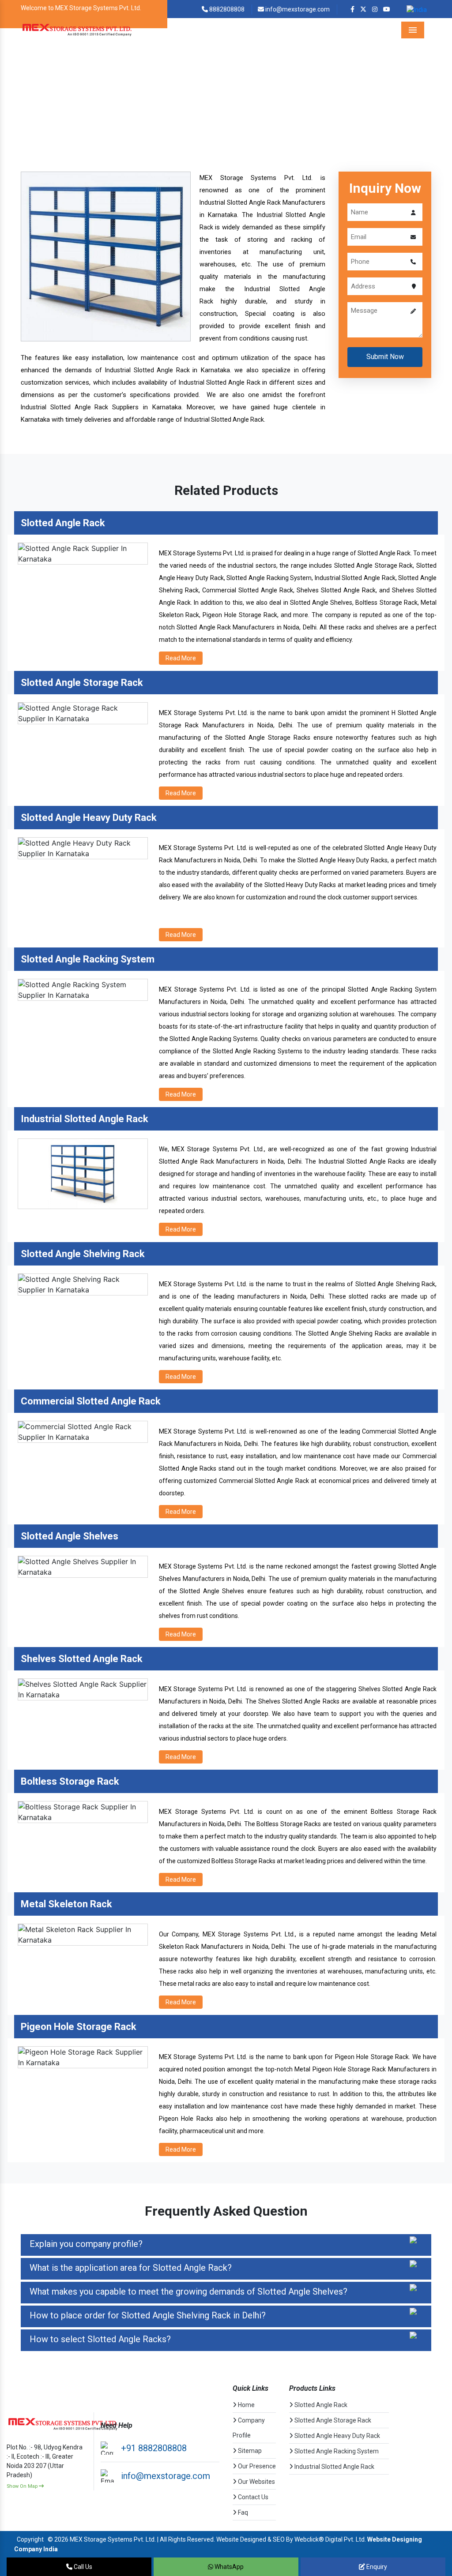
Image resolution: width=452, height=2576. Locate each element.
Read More (181, 658)
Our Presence (256, 2466)
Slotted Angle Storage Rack (332, 2420)
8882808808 (226, 9)
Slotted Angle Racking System (336, 2451)
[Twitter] (363, 9)
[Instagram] (375, 9)
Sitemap (249, 2451)
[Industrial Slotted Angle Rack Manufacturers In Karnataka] (106, 256)
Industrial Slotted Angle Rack (334, 2467)
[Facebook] (352, 9)
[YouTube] (387, 9)
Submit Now (385, 357)
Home (156, 105)
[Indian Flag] (417, 9)
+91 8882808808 (154, 2448)
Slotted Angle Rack (320, 2405)
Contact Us (252, 2497)
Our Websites (256, 2482)
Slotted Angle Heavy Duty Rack (337, 2436)
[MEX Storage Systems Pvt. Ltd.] (77, 30)
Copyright (30, 2539)
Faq (242, 2512)
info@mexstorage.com (297, 9)
